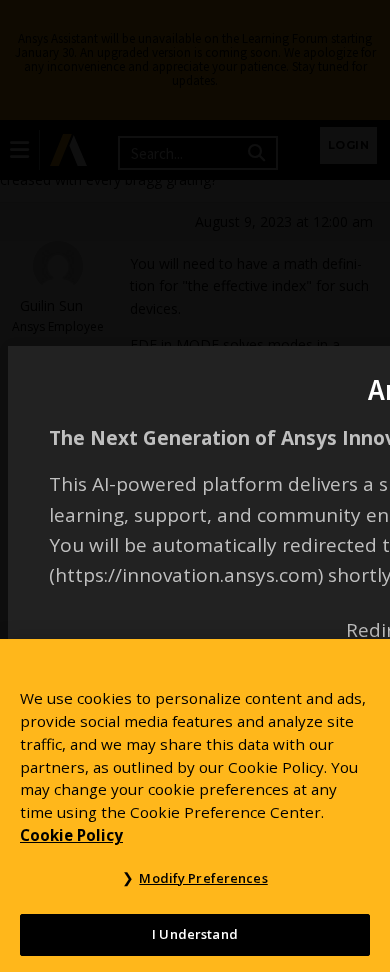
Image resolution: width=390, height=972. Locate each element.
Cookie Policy (71, 835)
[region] (195, 805)
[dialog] (195, 486)
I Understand (195, 934)
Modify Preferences (203, 878)
